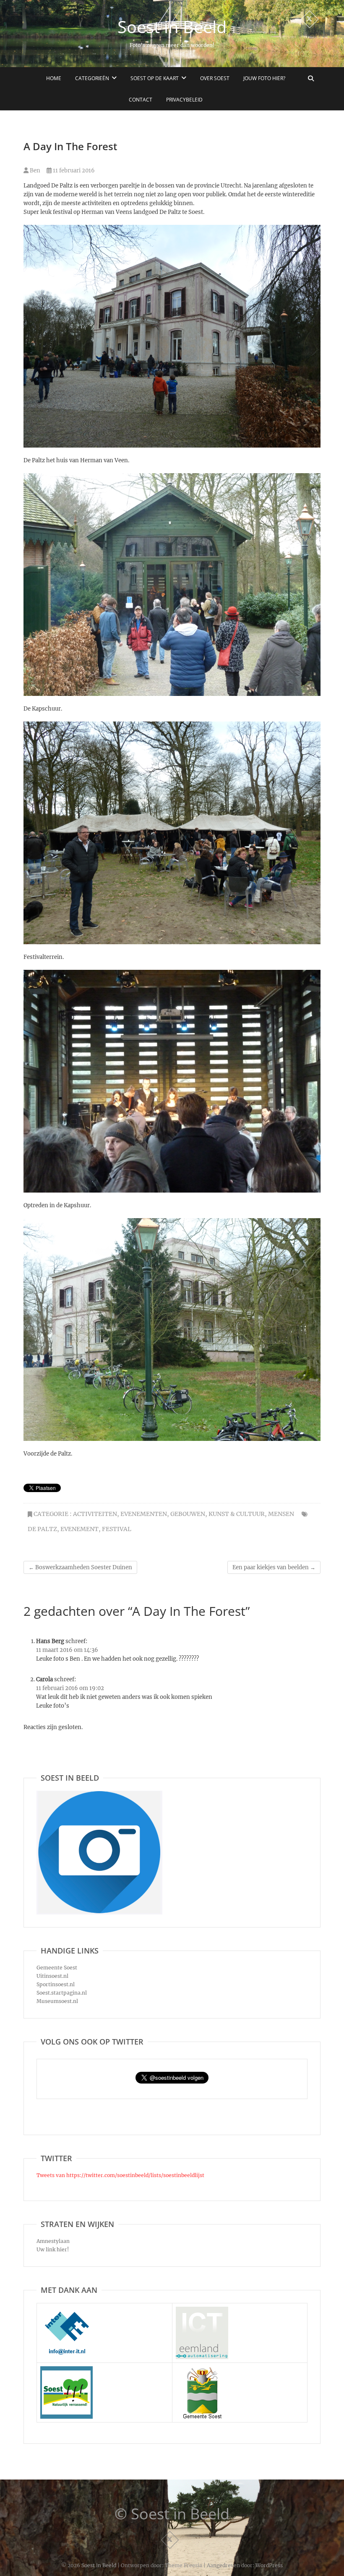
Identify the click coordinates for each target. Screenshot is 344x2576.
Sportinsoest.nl (56, 1984)
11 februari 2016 (73, 171)
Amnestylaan (53, 2241)
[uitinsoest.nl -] (66, 2370)
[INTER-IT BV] (66, 2311)
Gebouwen (188, 1514)
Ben (34, 171)
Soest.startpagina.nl (62, 1993)
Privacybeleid (184, 100)
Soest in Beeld (172, 27)
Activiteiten (95, 1514)
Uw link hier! (53, 2249)
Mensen (281, 1514)
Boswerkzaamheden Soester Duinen (80, 1567)
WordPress (269, 2565)
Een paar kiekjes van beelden (274, 1567)
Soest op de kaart (155, 78)
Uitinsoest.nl (52, 1976)
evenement (79, 1529)
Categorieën (92, 78)
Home (54, 78)
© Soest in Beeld (172, 2514)
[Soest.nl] (202, 2370)
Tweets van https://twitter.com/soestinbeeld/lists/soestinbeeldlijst (120, 2175)
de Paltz (42, 1529)
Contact (141, 100)
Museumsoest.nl (57, 2001)
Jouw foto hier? (264, 78)
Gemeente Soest (57, 1968)
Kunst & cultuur (237, 1514)
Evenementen (144, 1514)
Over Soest (215, 78)
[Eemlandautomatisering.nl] (202, 2311)
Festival (117, 1529)
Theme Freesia (184, 2565)
